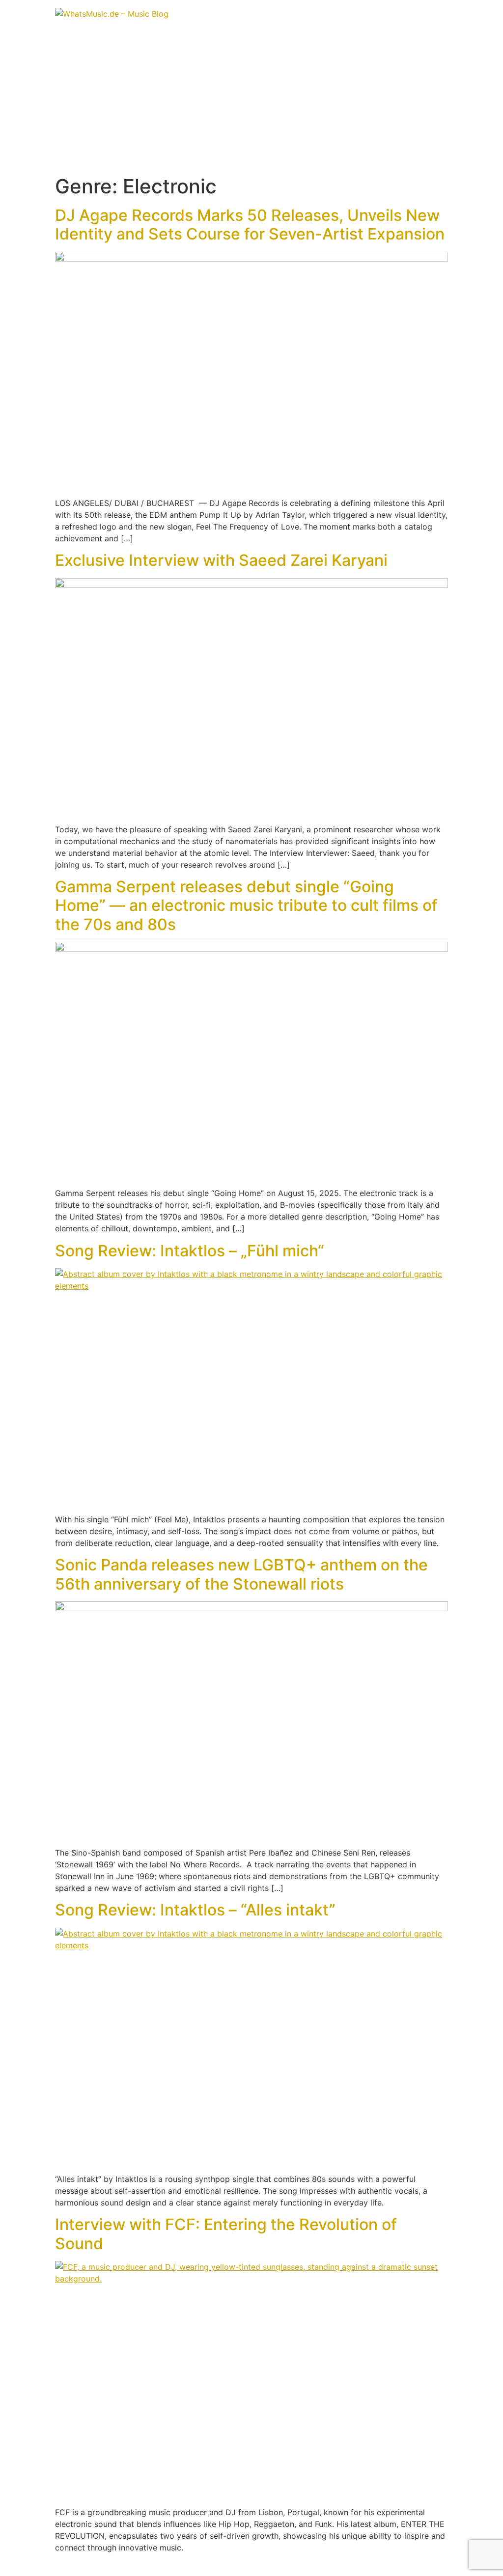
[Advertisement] (251, 101)
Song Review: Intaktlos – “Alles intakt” (195, 1910)
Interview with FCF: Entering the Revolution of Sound (226, 2234)
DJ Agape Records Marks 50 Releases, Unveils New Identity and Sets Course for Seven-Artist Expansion (250, 225)
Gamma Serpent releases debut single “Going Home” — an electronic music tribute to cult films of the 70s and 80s (246, 905)
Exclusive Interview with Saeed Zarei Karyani (221, 560)
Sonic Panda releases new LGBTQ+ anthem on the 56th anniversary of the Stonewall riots (241, 1574)
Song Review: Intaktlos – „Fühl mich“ (190, 1251)
